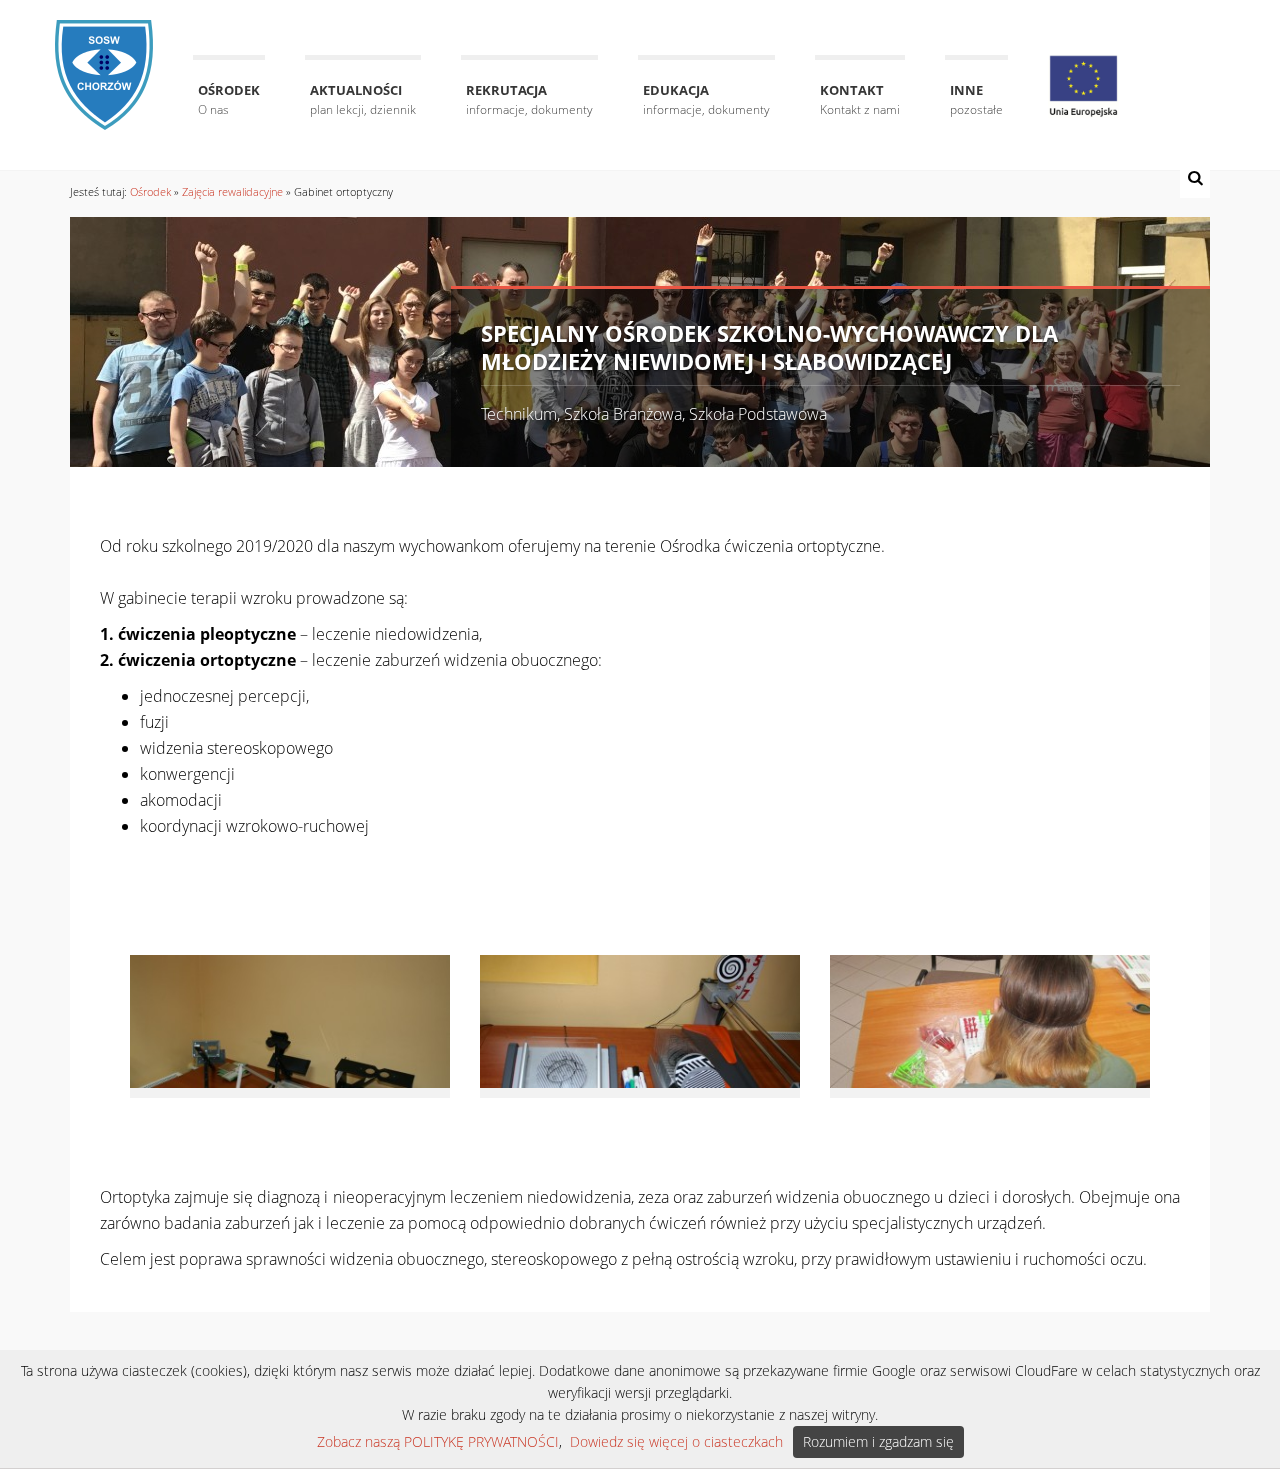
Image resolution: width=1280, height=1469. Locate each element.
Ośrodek (229, 99)
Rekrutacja (529, 99)
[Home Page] (104, 62)
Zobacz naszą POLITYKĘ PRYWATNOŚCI (438, 1441)
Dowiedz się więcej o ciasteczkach (676, 1441)
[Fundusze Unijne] (1083, 86)
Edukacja (706, 99)
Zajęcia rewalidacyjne (232, 191)
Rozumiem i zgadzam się (878, 1441)
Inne (976, 99)
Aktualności (363, 99)
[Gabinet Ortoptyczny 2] (990, 1020)
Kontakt (860, 99)
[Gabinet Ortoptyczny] (290, 1020)
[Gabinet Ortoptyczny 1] (640, 1020)
